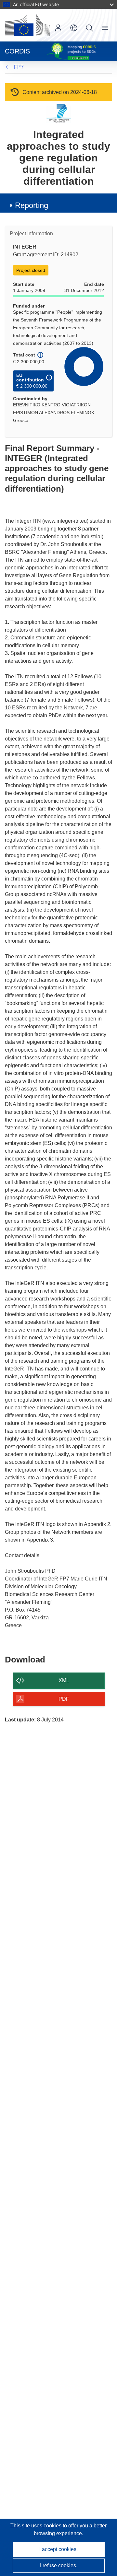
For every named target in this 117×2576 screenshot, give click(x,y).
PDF (64, 1699)
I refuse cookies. (59, 2565)
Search (89, 28)
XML (64, 1680)
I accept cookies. (58, 2549)
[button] (74, 28)
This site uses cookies (37, 2526)
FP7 (19, 67)
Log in (58, 28)
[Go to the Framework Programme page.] (59, 113)
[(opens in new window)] (27, 25)
